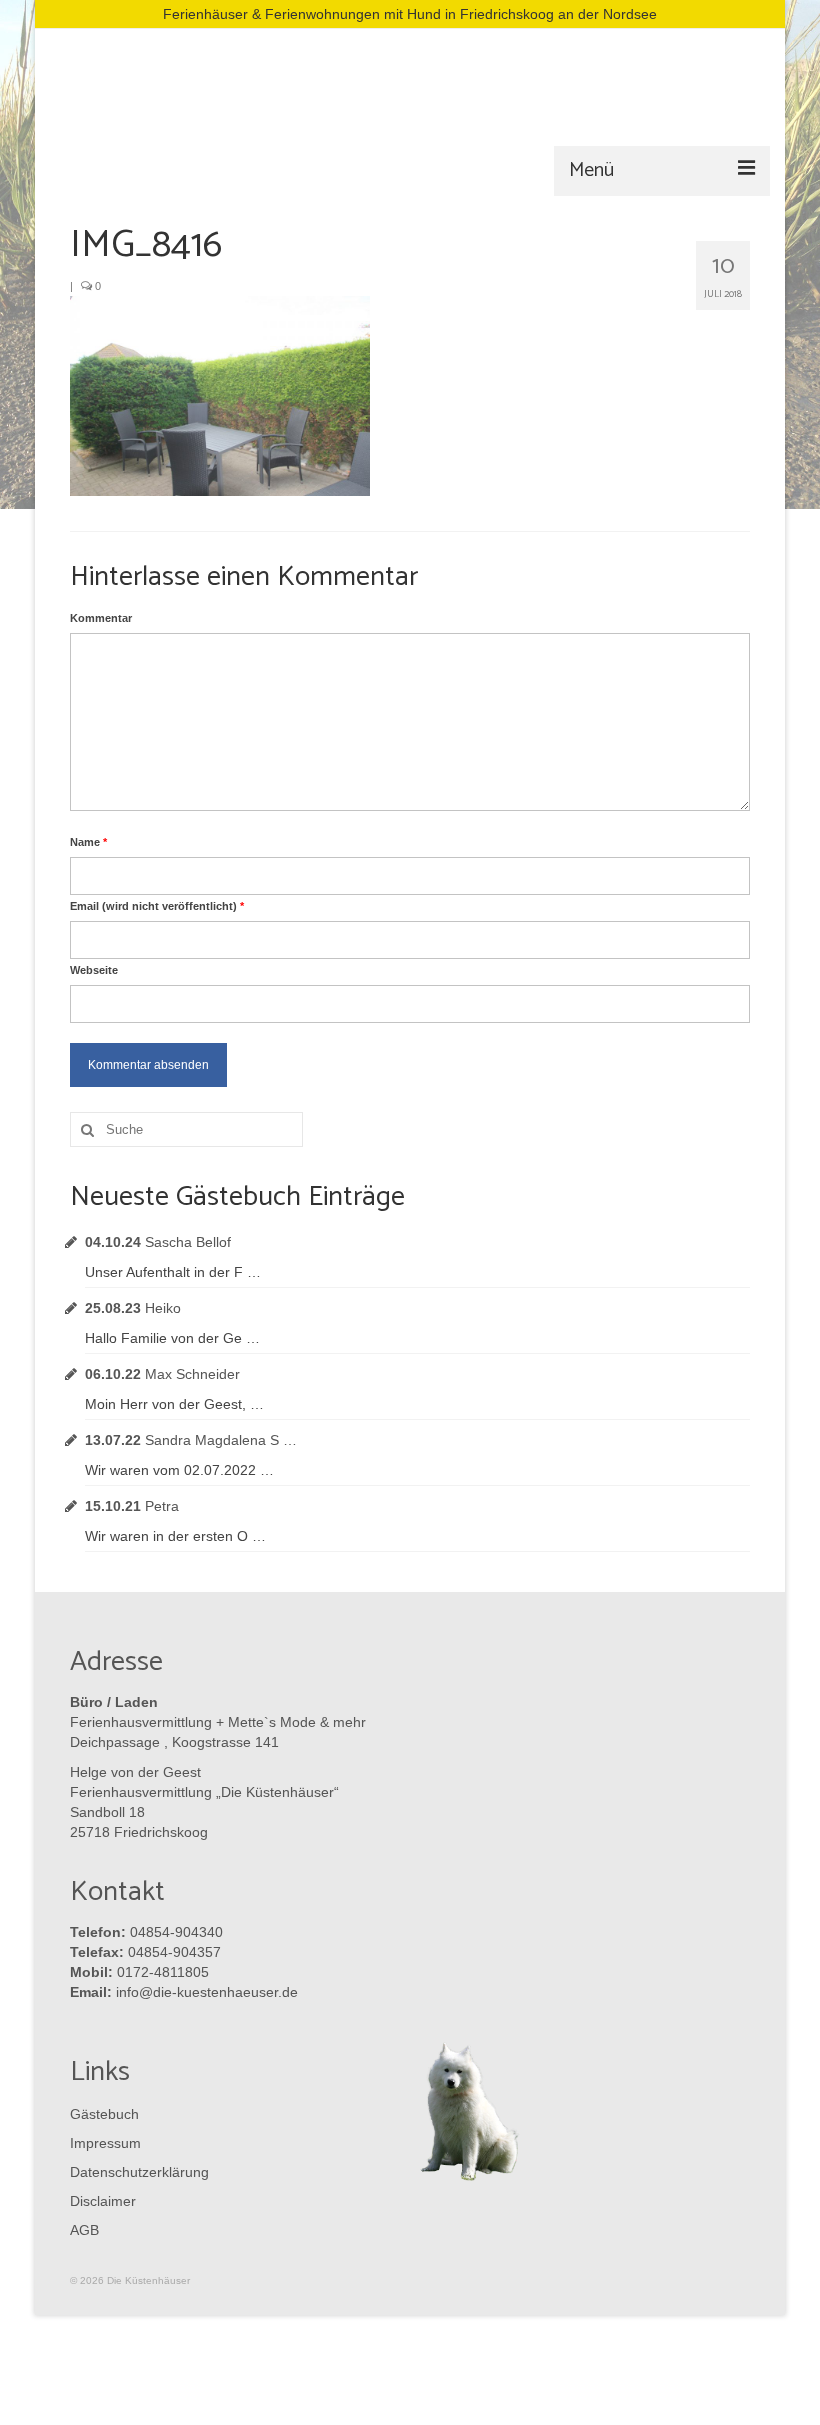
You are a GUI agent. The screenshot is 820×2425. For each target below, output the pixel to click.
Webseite (94, 970)
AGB (84, 2230)
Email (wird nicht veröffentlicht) (157, 906)
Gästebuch (104, 2114)
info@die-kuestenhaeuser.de (207, 1992)
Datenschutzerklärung (135, 2172)
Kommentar (101, 618)
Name (88, 842)
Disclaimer (103, 2201)
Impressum (105, 2143)
